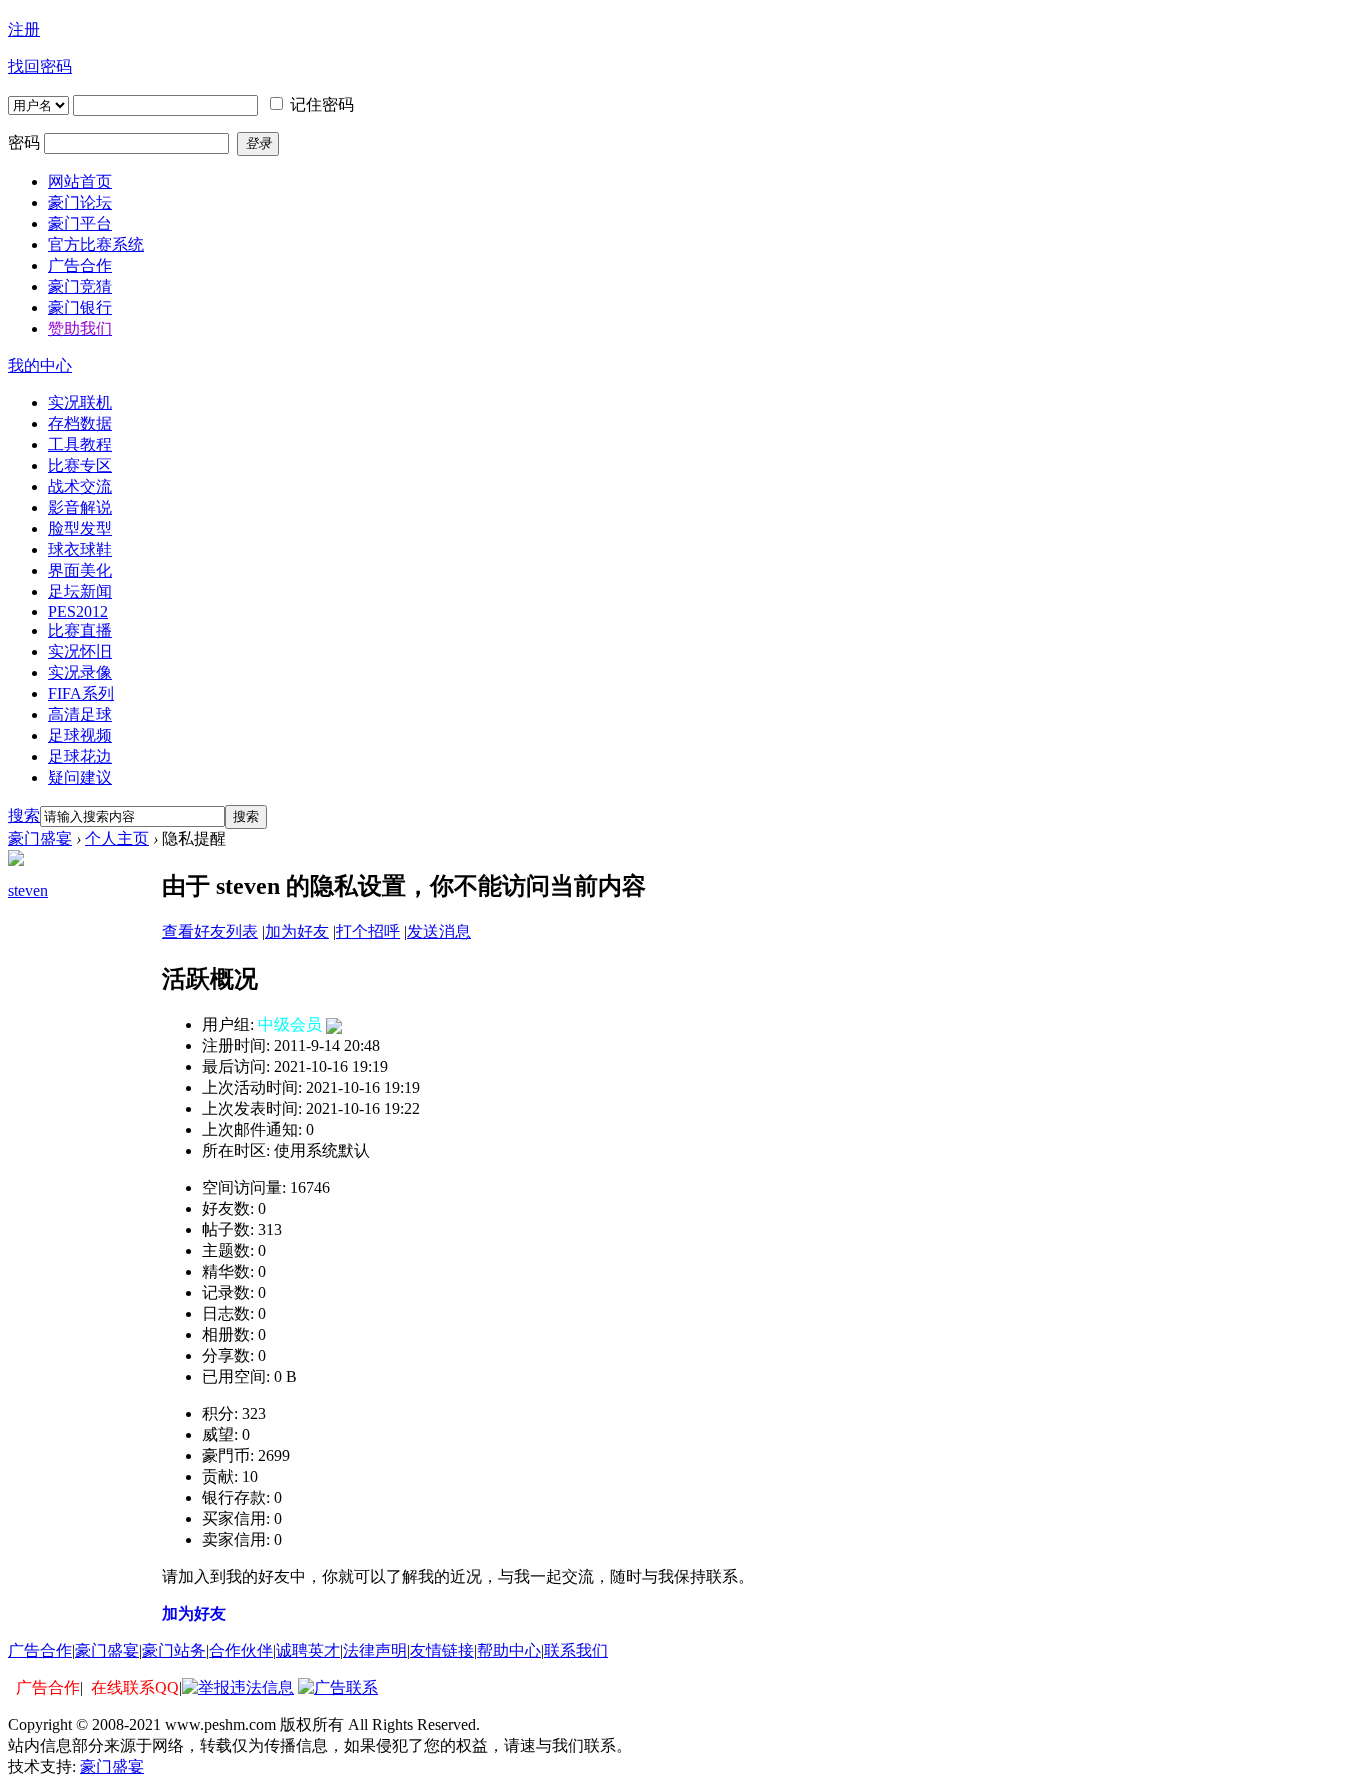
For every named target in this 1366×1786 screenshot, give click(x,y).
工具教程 (80, 444)
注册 (24, 29)
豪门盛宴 (40, 838)
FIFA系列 (81, 693)
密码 (24, 142)
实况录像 (80, 672)
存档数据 (80, 423)
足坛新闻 (80, 591)
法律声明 (375, 1650)
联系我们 (576, 1650)
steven (28, 890)
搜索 (24, 815)
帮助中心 (509, 1650)
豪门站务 (174, 1650)
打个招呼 (368, 931)
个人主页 (117, 838)
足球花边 (80, 756)
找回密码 (40, 66)
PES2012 (78, 611)
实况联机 (80, 402)
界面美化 (80, 570)
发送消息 (439, 931)
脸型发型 (80, 528)
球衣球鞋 (80, 549)
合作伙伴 (241, 1650)
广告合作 (40, 1650)
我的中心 (40, 365)
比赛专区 (80, 465)
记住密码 (322, 104)
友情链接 (442, 1650)
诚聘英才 (308, 1650)
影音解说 (80, 507)
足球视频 (80, 735)
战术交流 (80, 486)
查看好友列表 (210, 931)
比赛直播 (80, 630)
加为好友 (297, 931)
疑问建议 (80, 777)
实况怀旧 (80, 651)
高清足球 (80, 714)
